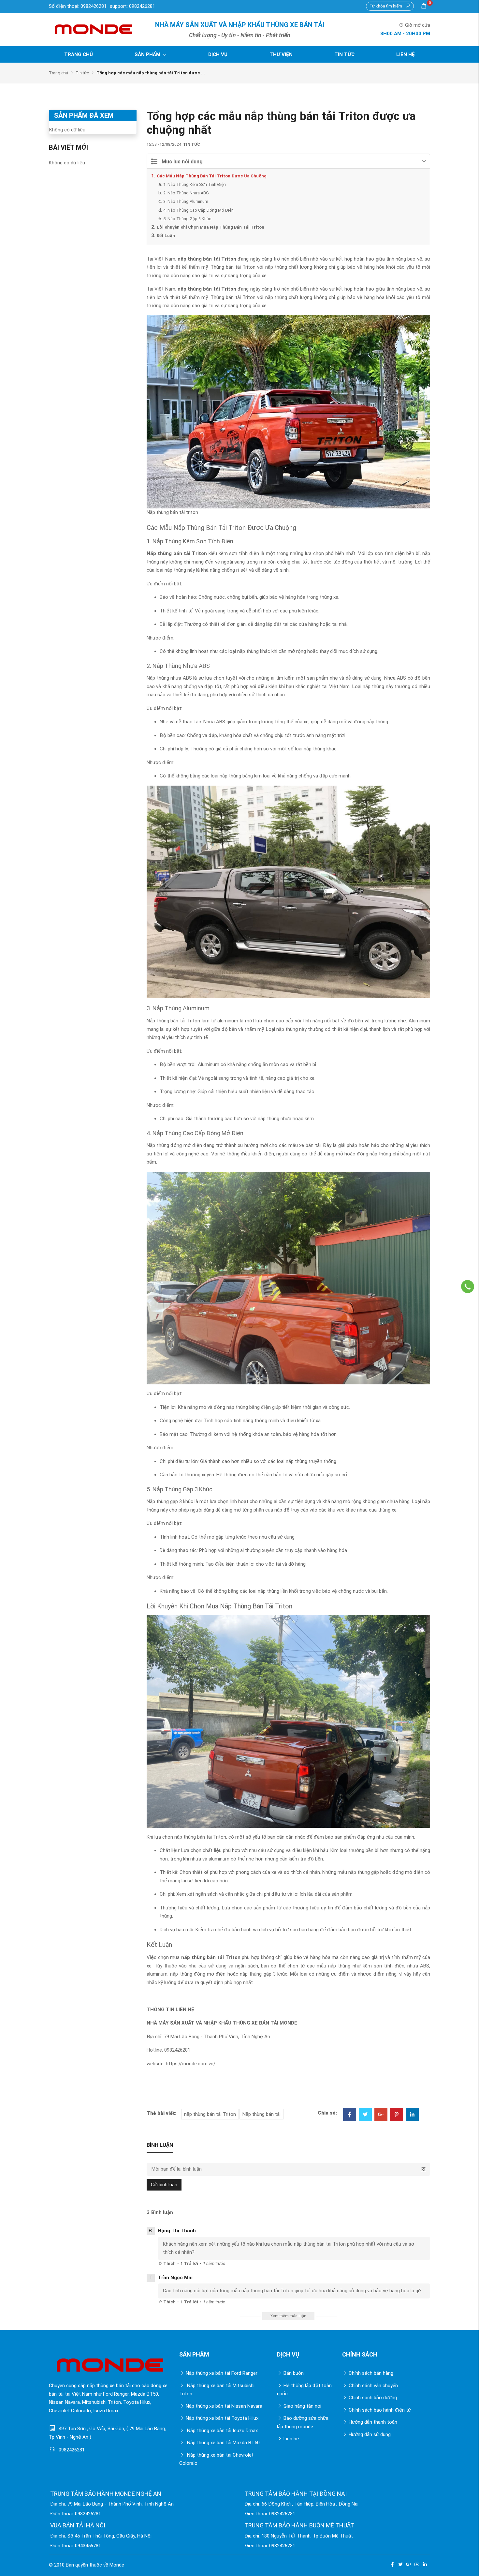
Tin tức (344, 54)
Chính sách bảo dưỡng (373, 2398)
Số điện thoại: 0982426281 (78, 6)
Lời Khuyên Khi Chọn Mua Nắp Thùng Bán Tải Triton (210, 227)
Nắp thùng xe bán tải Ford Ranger (222, 2373)
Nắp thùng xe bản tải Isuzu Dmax (222, 2431)
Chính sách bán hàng (371, 2373)
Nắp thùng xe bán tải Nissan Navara (224, 2406)
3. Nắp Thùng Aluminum (186, 201)
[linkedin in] (425, 2564)
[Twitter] (365, 2115)
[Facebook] (350, 2115)
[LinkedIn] (412, 2115)
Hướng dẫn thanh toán (373, 2422)
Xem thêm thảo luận (288, 2316)
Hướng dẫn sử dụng (370, 2434)
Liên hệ (406, 54)
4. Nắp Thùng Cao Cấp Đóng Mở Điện (198, 210)
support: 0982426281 (132, 6)
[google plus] (409, 2564)
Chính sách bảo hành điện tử (380, 2410)
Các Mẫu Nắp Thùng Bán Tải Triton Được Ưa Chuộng (212, 176)
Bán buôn (294, 2373)
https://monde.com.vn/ (191, 2064)
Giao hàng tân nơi (302, 2406)
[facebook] (392, 2564)
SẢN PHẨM (148, 54)
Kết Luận (166, 236)
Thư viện (281, 54)
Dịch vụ (218, 54)
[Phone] (468, 1287)
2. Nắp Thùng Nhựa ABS (186, 193)
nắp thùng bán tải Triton (207, 259)
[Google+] (381, 2115)
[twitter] (400, 2564)
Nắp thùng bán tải (261, 2114)
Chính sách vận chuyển (373, 2386)
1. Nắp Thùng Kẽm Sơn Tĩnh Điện (195, 184)
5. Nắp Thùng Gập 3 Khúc (187, 219)
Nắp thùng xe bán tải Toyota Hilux (222, 2418)
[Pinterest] (397, 2115)
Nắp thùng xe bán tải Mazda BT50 (223, 2443)
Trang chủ (79, 54)
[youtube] (417, 2564)
